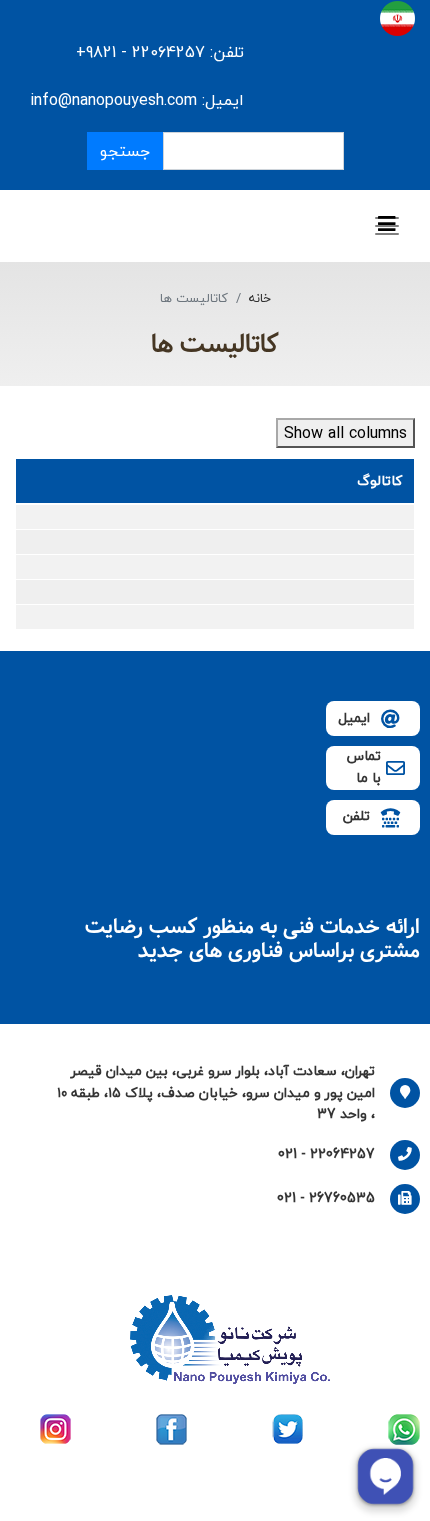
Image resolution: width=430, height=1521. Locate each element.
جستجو (125, 151)
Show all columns (345, 433)
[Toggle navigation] (387, 226)
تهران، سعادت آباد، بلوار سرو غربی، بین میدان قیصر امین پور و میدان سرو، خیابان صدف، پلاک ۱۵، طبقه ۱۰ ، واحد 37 (216, 1092)
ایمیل (354, 717)
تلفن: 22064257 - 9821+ (157, 52)
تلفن (356, 815)
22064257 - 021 (326, 1153)
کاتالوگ (379, 480)
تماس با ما (364, 766)
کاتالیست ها (215, 345)
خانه (260, 298)
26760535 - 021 (326, 1197)
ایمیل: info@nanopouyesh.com (137, 100)
